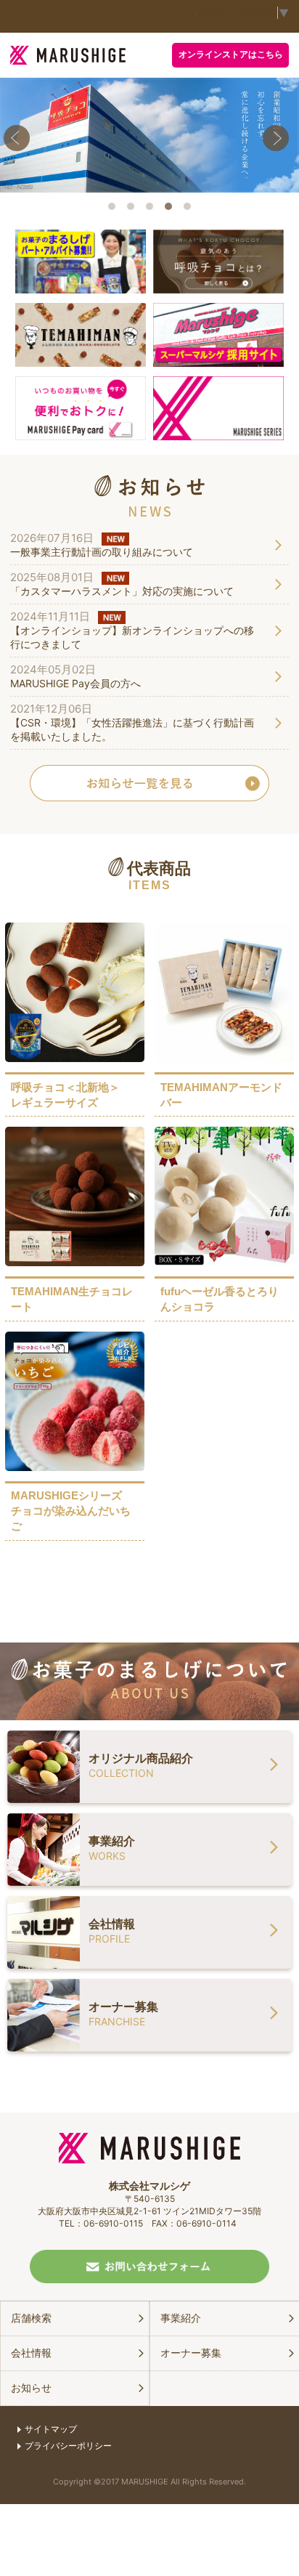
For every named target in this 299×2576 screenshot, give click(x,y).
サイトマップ (51, 2429)
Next (279, 141)
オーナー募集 (191, 2353)
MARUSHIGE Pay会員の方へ (75, 683)
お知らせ (31, 2387)
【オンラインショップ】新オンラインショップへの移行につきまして (132, 637)
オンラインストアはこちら (231, 54)
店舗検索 (31, 2318)
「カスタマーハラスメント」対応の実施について (122, 591)
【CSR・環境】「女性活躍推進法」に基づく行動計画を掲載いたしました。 (132, 729)
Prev (20, 141)
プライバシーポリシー (68, 2446)
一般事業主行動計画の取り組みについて (102, 552)
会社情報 (31, 2353)
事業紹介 (181, 2318)
